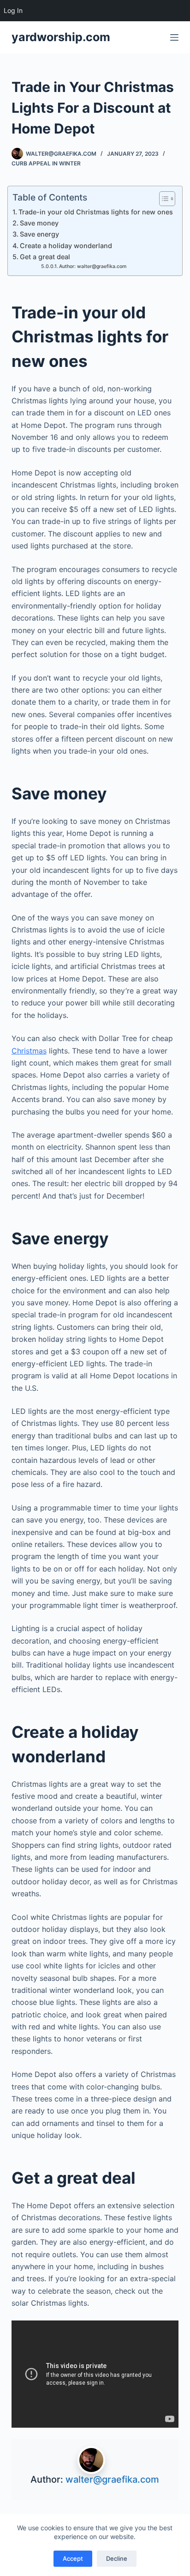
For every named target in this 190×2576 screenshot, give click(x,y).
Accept (73, 2558)
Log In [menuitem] (13, 10)
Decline (117, 2558)
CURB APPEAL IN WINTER (46, 163)
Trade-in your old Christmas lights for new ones (96, 212)
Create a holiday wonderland (66, 246)
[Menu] (174, 37)
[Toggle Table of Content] (163, 199)
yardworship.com (61, 37)
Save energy (39, 234)
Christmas (29, 1051)
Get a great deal (45, 257)
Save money (39, 223)
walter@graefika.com (112, 2479)
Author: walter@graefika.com (93, 266)
